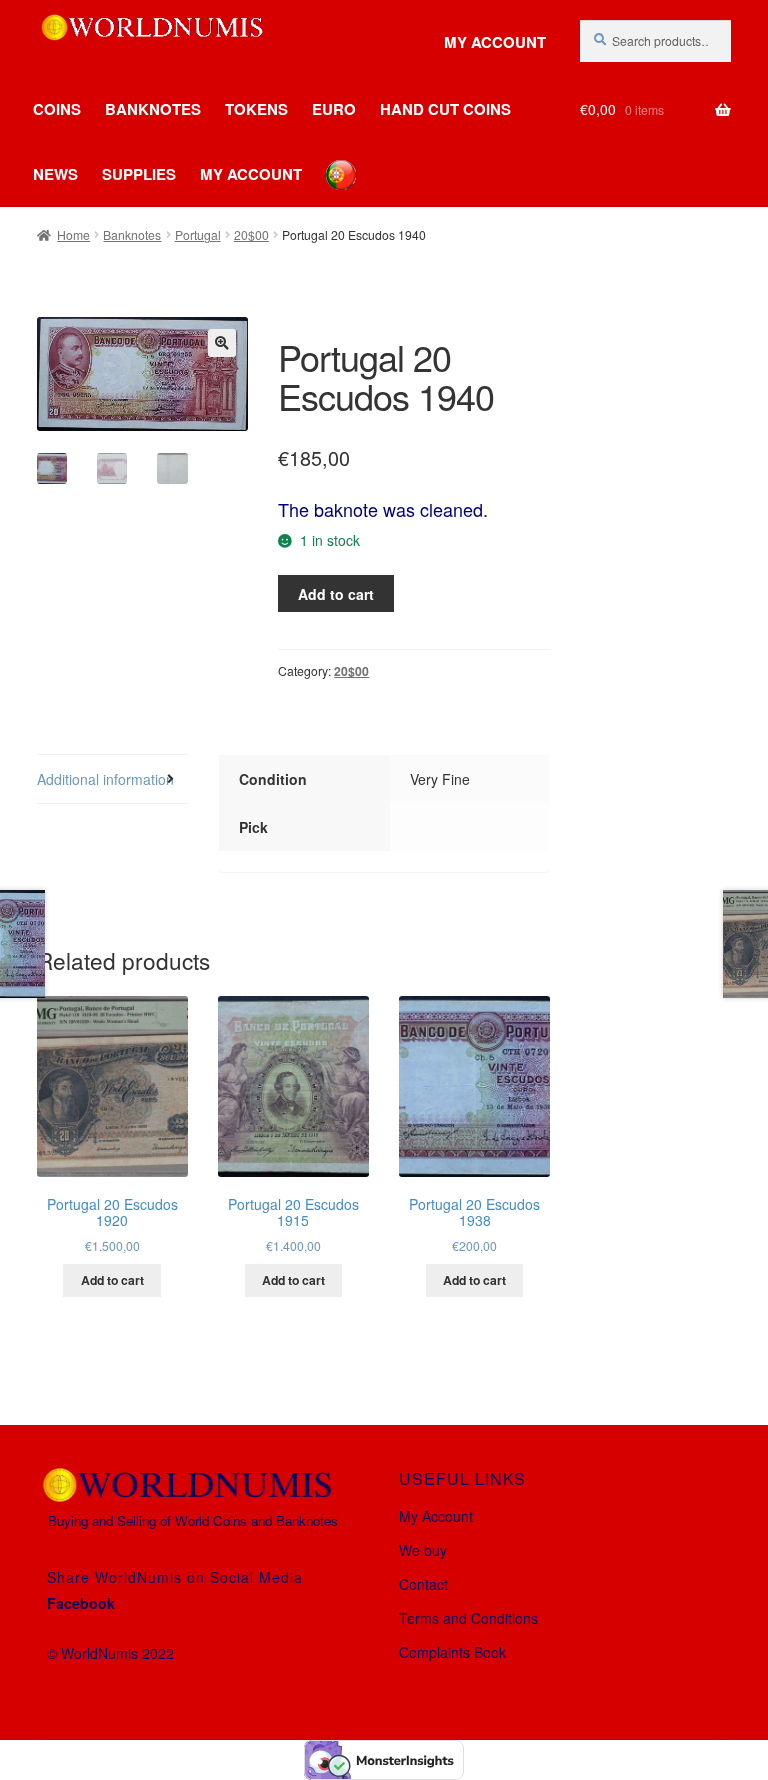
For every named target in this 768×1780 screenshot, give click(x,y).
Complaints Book (452, 1652)
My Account (495, 42)
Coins (57, 109)
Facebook (81, 1603)
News (55, 174)
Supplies (139, 174)
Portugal (198, 234)
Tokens (256, 109)
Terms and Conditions (468, 1618)
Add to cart (336, 594)
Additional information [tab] (105, 779)
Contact (423, 1584)
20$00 (251, 234)
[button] (222, 343)
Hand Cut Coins (445, 109)
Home (73, 234)
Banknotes (153, 109)
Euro (334, 109)
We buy (423, 1550)
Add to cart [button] (112, 1280)
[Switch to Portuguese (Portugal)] (326, 160)
